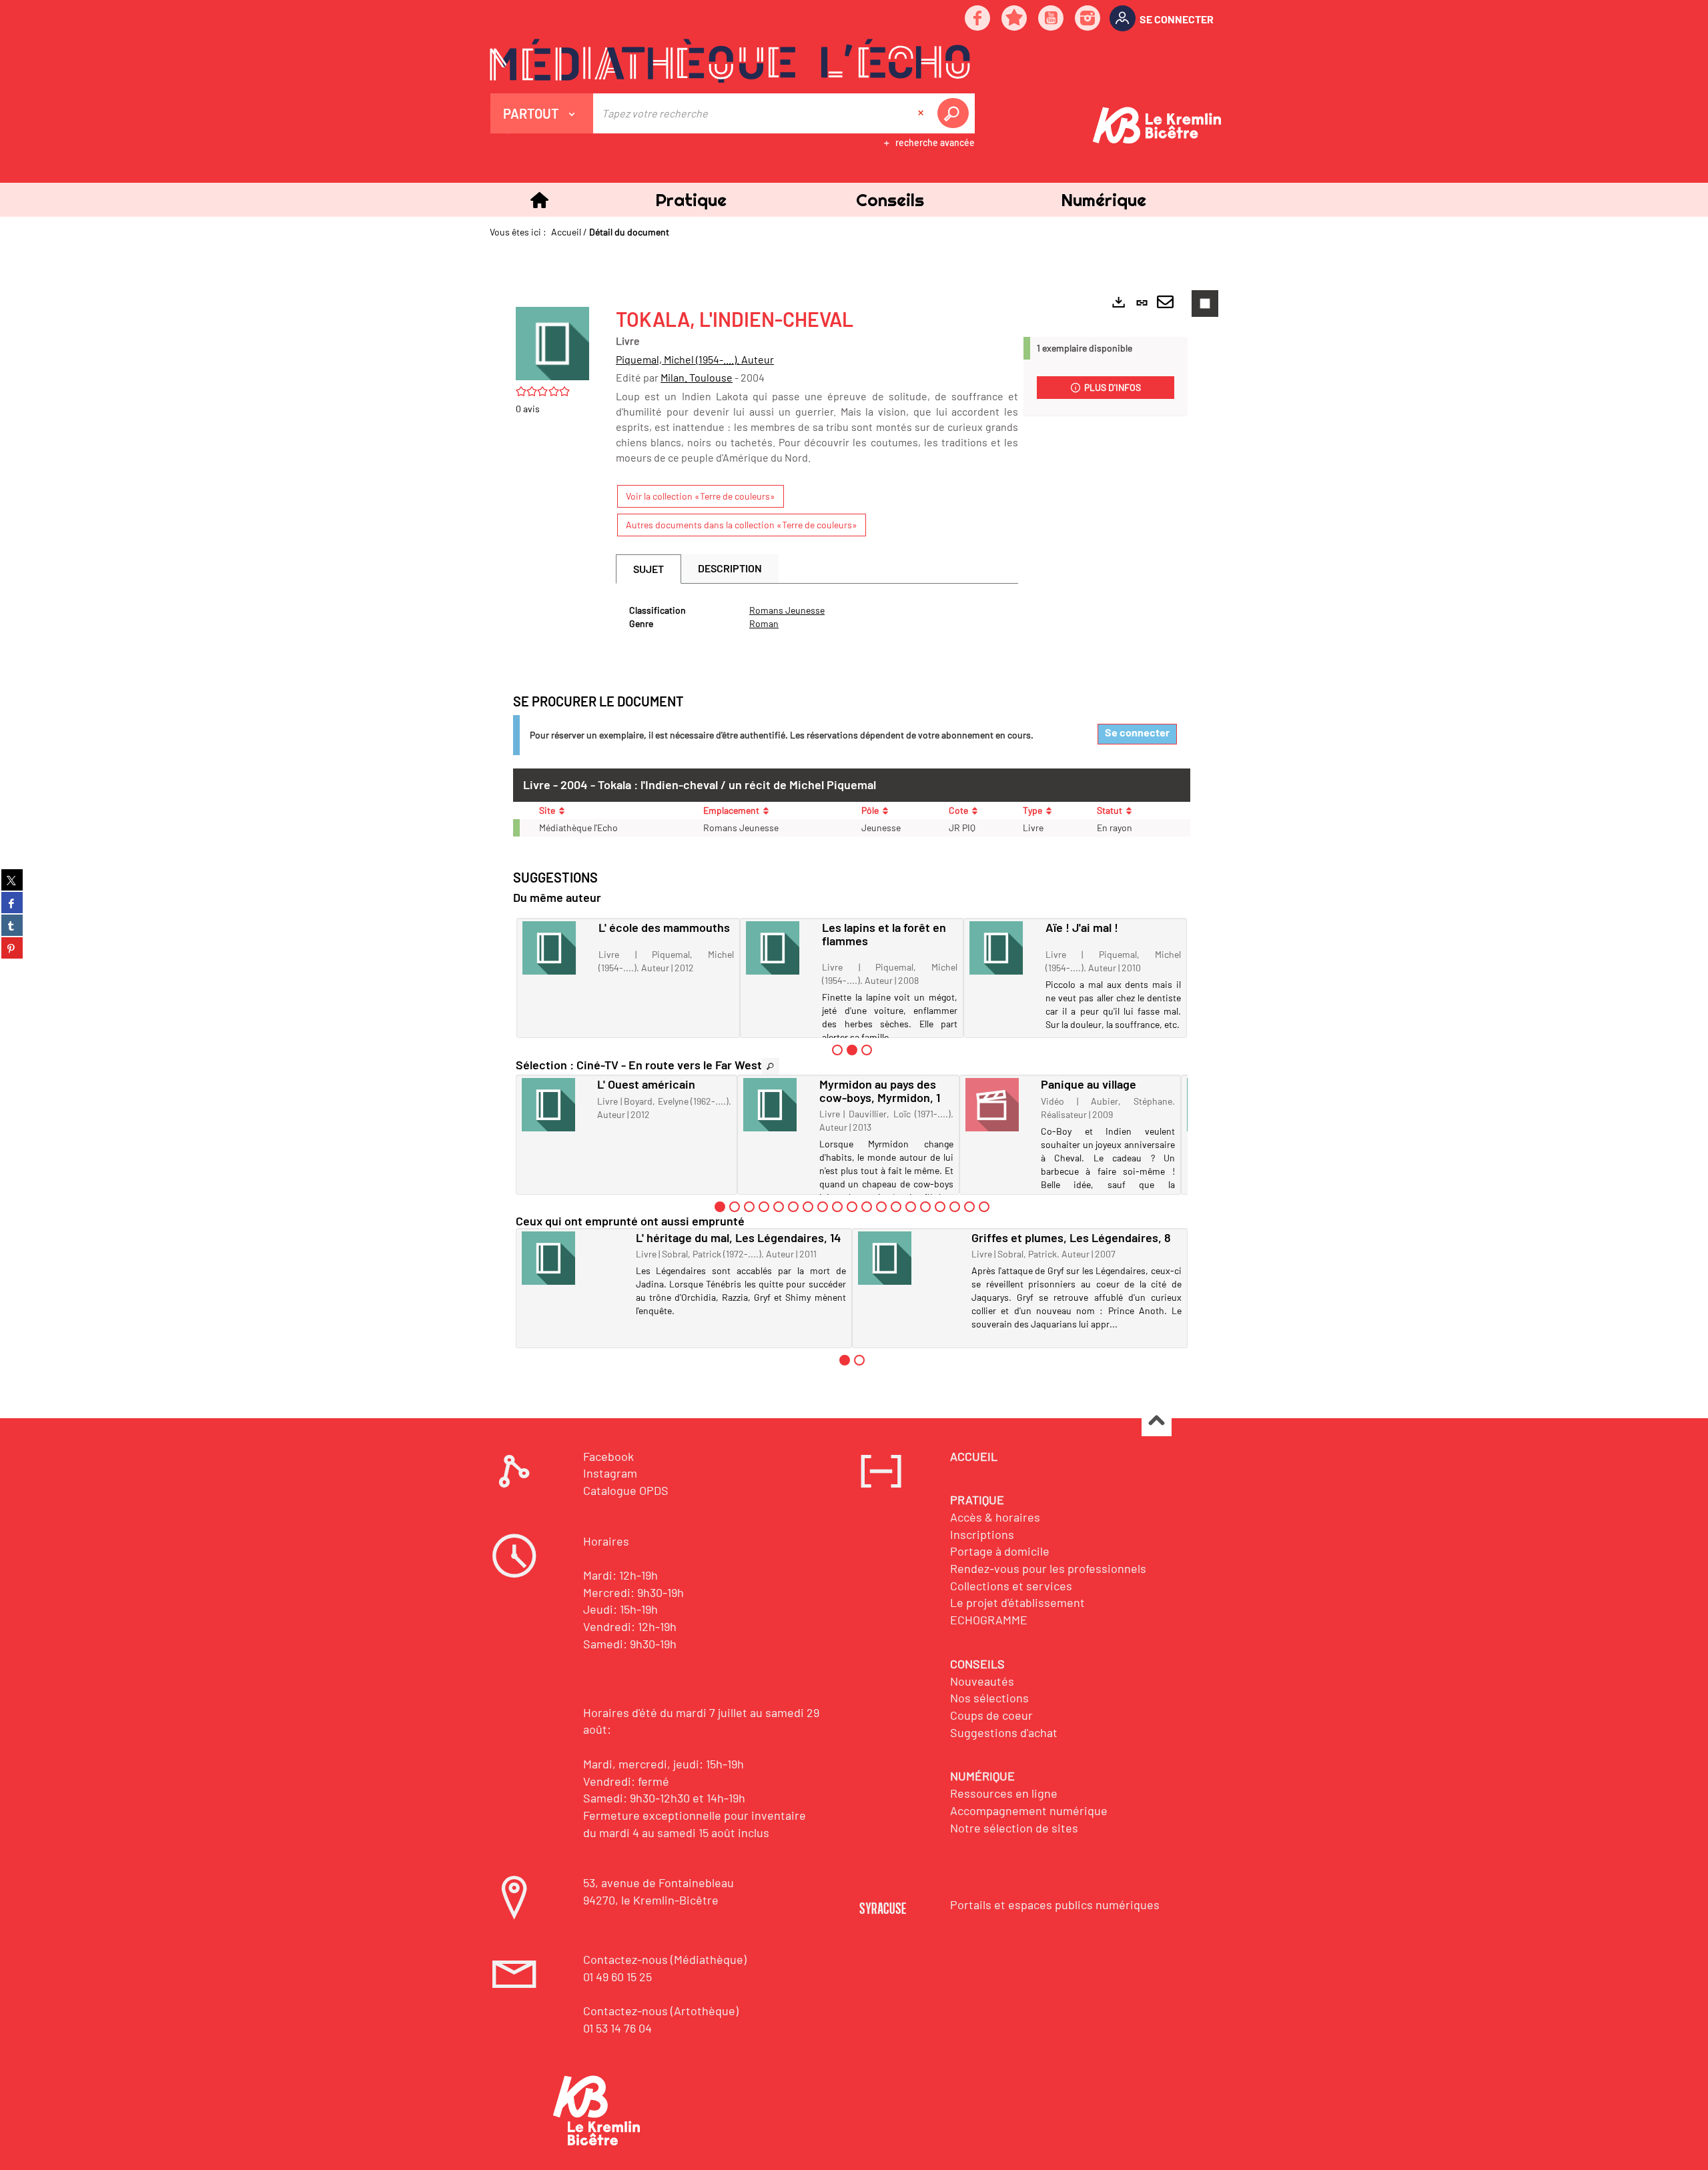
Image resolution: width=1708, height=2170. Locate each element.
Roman (764, 623)
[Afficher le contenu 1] (837, 1050)
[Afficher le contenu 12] (881, 1207)
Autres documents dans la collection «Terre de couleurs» (742, 525)
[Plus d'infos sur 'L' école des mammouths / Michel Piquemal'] (556, 948)
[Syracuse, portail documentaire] (730, 61)
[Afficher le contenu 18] (969, 1207)
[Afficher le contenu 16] (940, 1207)
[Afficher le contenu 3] (867, 1050)
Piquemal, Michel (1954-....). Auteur (695, 359)
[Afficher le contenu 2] (735, 1207)
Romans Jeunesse (787, 610)
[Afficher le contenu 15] (925, 1207)
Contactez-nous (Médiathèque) (665, 1959)
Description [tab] (730, 568)
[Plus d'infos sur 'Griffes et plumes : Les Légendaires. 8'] (910, 1258)
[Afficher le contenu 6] (793, 1207)
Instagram (610, 1473)
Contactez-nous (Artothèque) (661, 2011)
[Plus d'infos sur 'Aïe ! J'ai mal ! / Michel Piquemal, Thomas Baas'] (1003, 948)
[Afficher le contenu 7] (808, 1207)
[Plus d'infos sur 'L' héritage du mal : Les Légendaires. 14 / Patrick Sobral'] (574, 1258)
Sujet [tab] (649, 569)
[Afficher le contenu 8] (823, 1207)
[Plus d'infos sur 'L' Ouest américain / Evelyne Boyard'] (555, 1105)
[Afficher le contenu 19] (984, 1207)
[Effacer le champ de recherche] (922, 113)
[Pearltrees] (1015, 19)
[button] (691, 200)
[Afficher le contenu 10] (852, 1207)
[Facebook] (978, 19)
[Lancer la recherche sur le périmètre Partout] (955, 113)
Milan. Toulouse (697, 377)
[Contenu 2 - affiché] (852, 1050)
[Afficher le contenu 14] (911, 1207)
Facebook (608, 1456)
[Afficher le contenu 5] (779, 1207)
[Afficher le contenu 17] (955, 1207)
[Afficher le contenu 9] (837, 1207)
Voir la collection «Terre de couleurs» (701, 496)
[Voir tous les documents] (771, 1066)
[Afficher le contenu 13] (896, 1207)
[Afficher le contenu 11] (867, 1207)
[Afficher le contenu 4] (764, 1207)
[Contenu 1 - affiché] (720, 1207)
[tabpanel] (817, 617)
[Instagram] (1088, 19)
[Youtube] (1051, 19)
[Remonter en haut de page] (1157, 1422)
